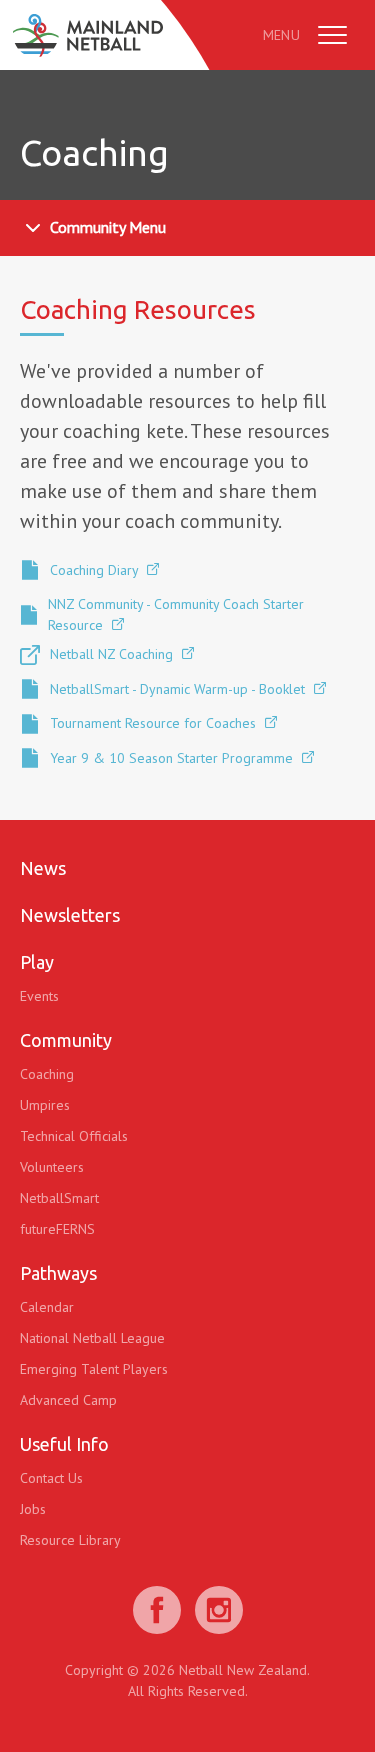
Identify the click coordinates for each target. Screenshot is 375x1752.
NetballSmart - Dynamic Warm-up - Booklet (179, 689)
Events (39, 996)
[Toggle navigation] (332, 35)
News (43, 868)
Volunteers (52, 1167)
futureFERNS (57, 1229)
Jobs (33, 1509)
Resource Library (70, 1540)
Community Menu (108, 227)
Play (37, 962)
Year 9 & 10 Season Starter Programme (173, 758)
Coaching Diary (96, 570)
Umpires (45, 1105)
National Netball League (92, 1338)
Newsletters (70, 915)
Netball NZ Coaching (113, 654)
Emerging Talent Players (94, 1369)
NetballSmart (59, 1198)
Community (66, 1040)
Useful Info (64, 1444)
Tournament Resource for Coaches (155, 723)
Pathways (58, 1273)
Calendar (47, 1307)
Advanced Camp (68, 1400)
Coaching (47, 1074)
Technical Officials (74, 1136)
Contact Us (51, 1478)
